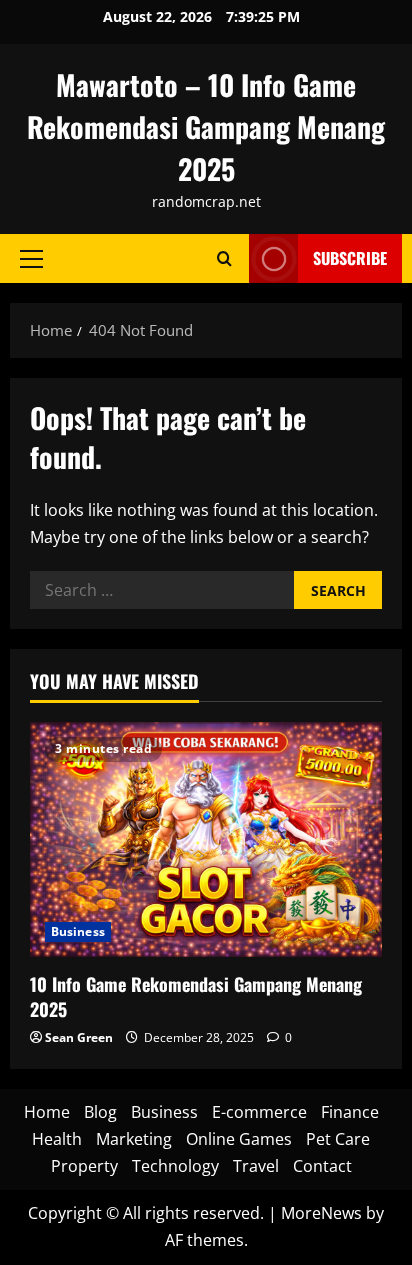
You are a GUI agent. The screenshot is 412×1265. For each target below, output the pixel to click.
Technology (175, 1166)
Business (78, 931)
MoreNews (321, 1213)
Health (57, 1139)
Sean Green (79, 1037)
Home (47, 1112)
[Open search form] (224, 258)
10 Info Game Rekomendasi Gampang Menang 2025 (196, 996)
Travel (256, 1166)
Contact (322, 1166)
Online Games (239, 1139)
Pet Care (338, 1139)
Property (84, 1166)
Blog (100, 1112)
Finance (350, 1112)
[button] (31, 258)
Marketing (134, 1139)
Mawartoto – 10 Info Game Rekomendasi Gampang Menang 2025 (206, 126)
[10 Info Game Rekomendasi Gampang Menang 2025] (206, 839)
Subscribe (350, 258)
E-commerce (259, 1112)
